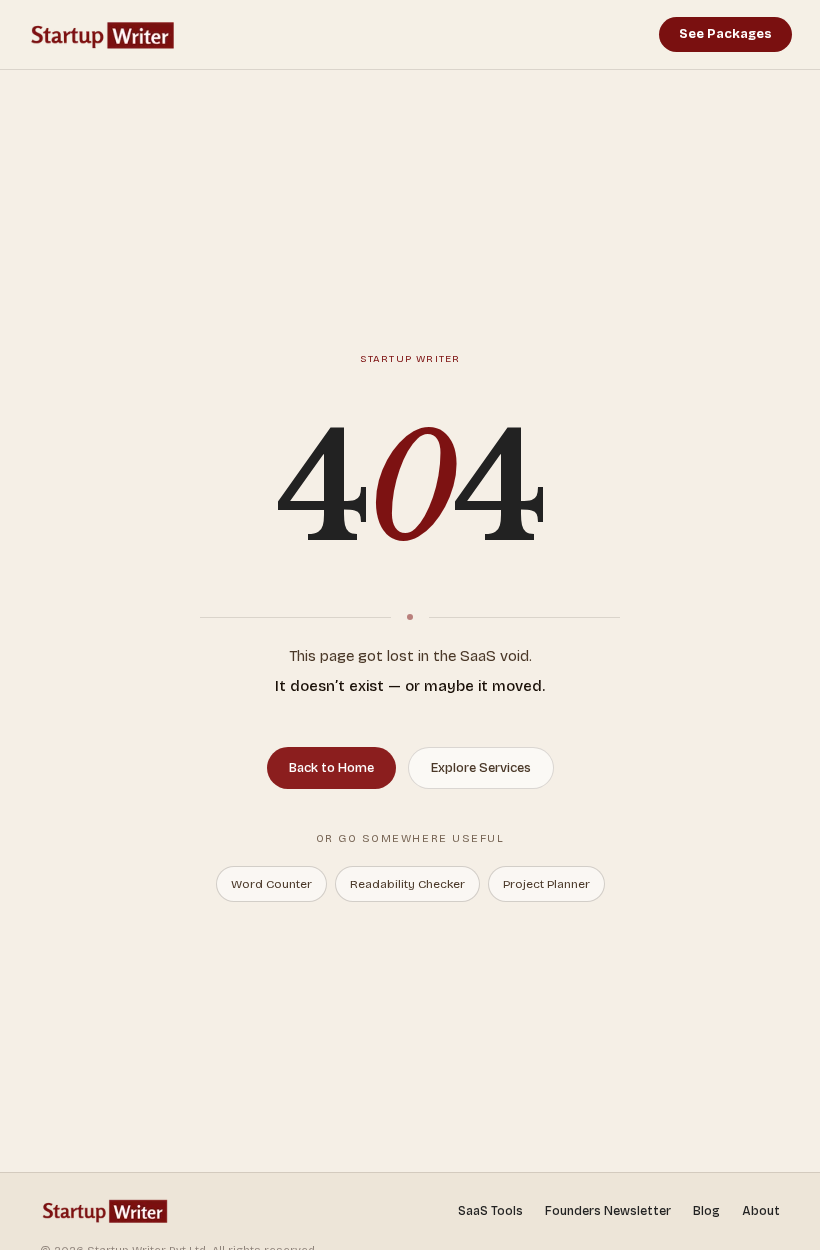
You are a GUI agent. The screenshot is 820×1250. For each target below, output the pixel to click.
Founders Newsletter (608, 1211)
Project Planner (546, 884)
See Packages (725, 34)
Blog (706, 1211)
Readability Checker (407, 884)
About (761, 1211)
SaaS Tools (490, 1211)
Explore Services (481, 768)
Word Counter (271, 884)
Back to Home (331, 768)
